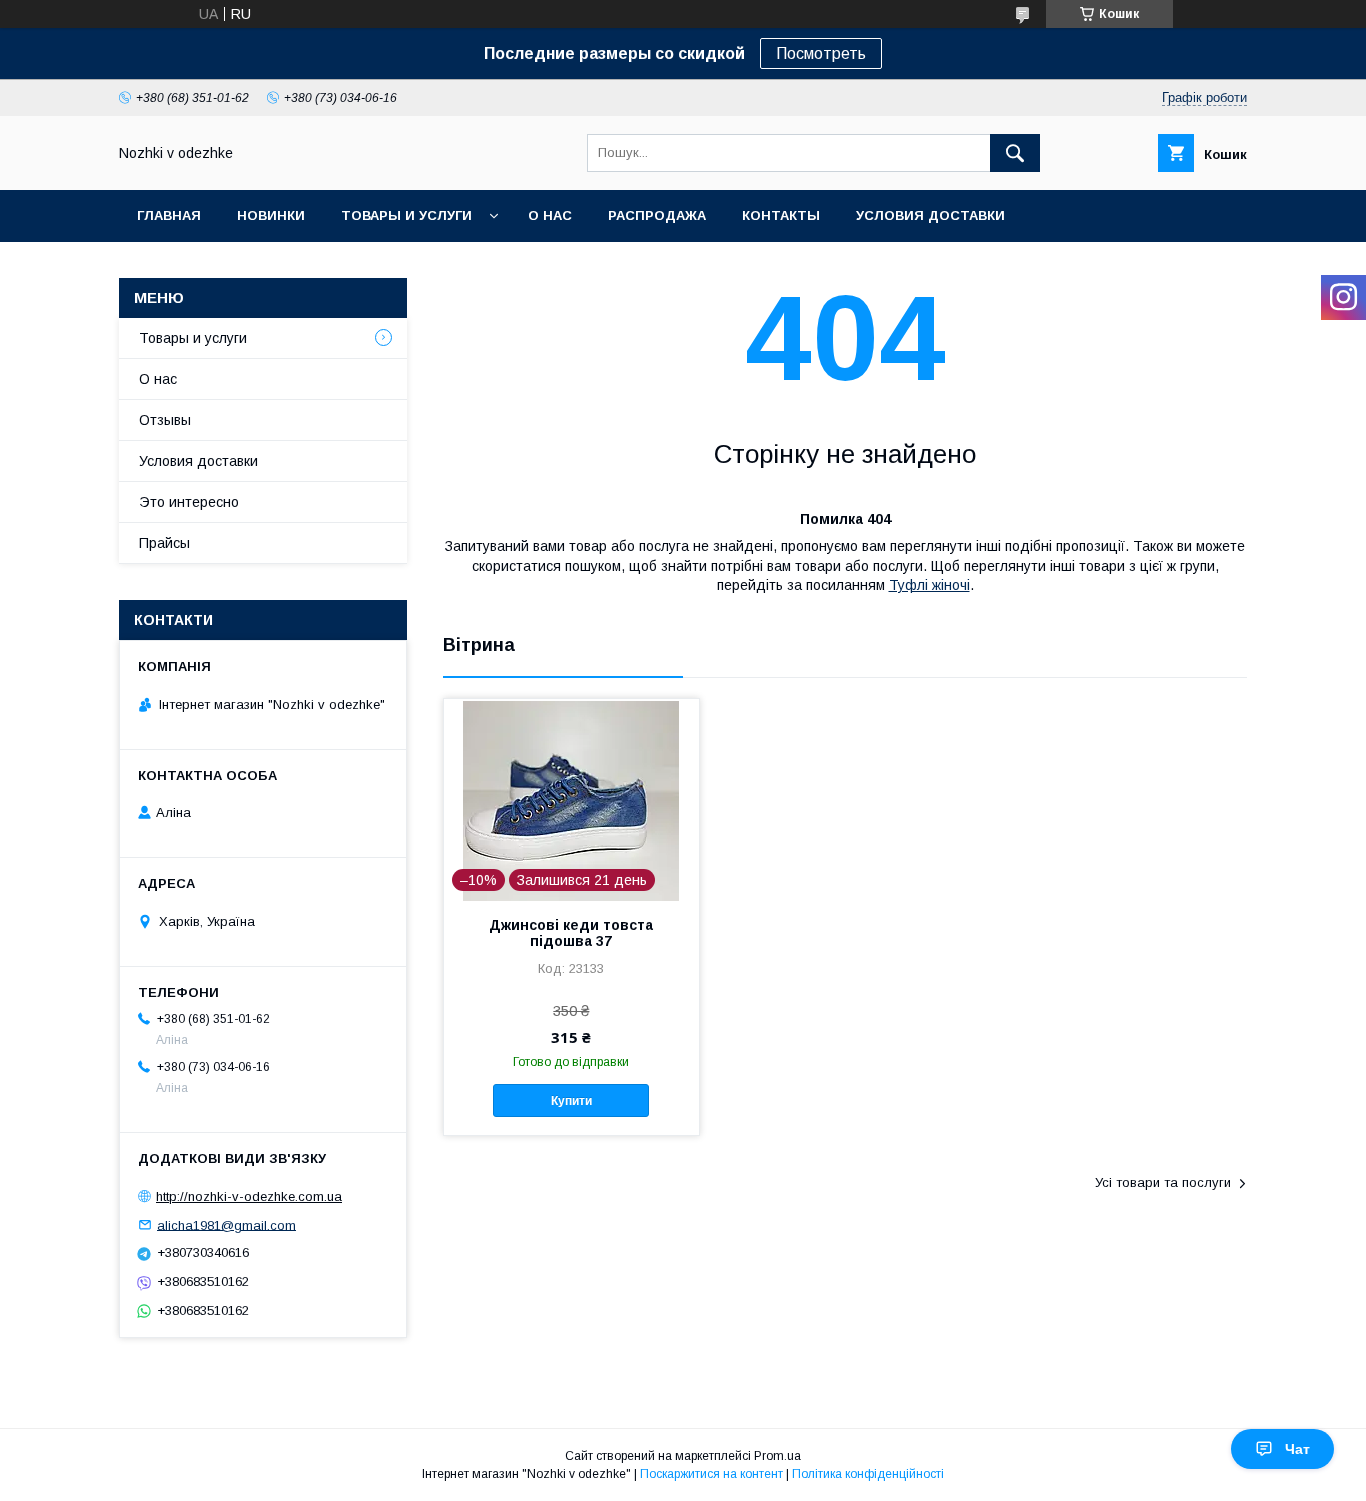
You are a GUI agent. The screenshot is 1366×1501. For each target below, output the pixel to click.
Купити (571, 1101)
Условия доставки (930, 215)
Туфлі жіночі (929, 585)
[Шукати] (1015, 153)
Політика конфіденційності (868, 1474)
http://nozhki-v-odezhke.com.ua (249, 1196)
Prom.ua (777, 1456)
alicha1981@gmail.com (226, 1224)
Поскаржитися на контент (711, 1474)
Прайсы (164, 543)
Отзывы (165, 420)
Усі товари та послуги (1163, 1182)
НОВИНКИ (271, 215)
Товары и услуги (406, 215)
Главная (169, 215)
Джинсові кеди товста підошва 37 (571, 933)
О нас (550, 215)
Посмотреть (821, 53)
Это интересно (189, 502)
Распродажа (657, 215)
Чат (1297, 1449)
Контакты (781, 215)
